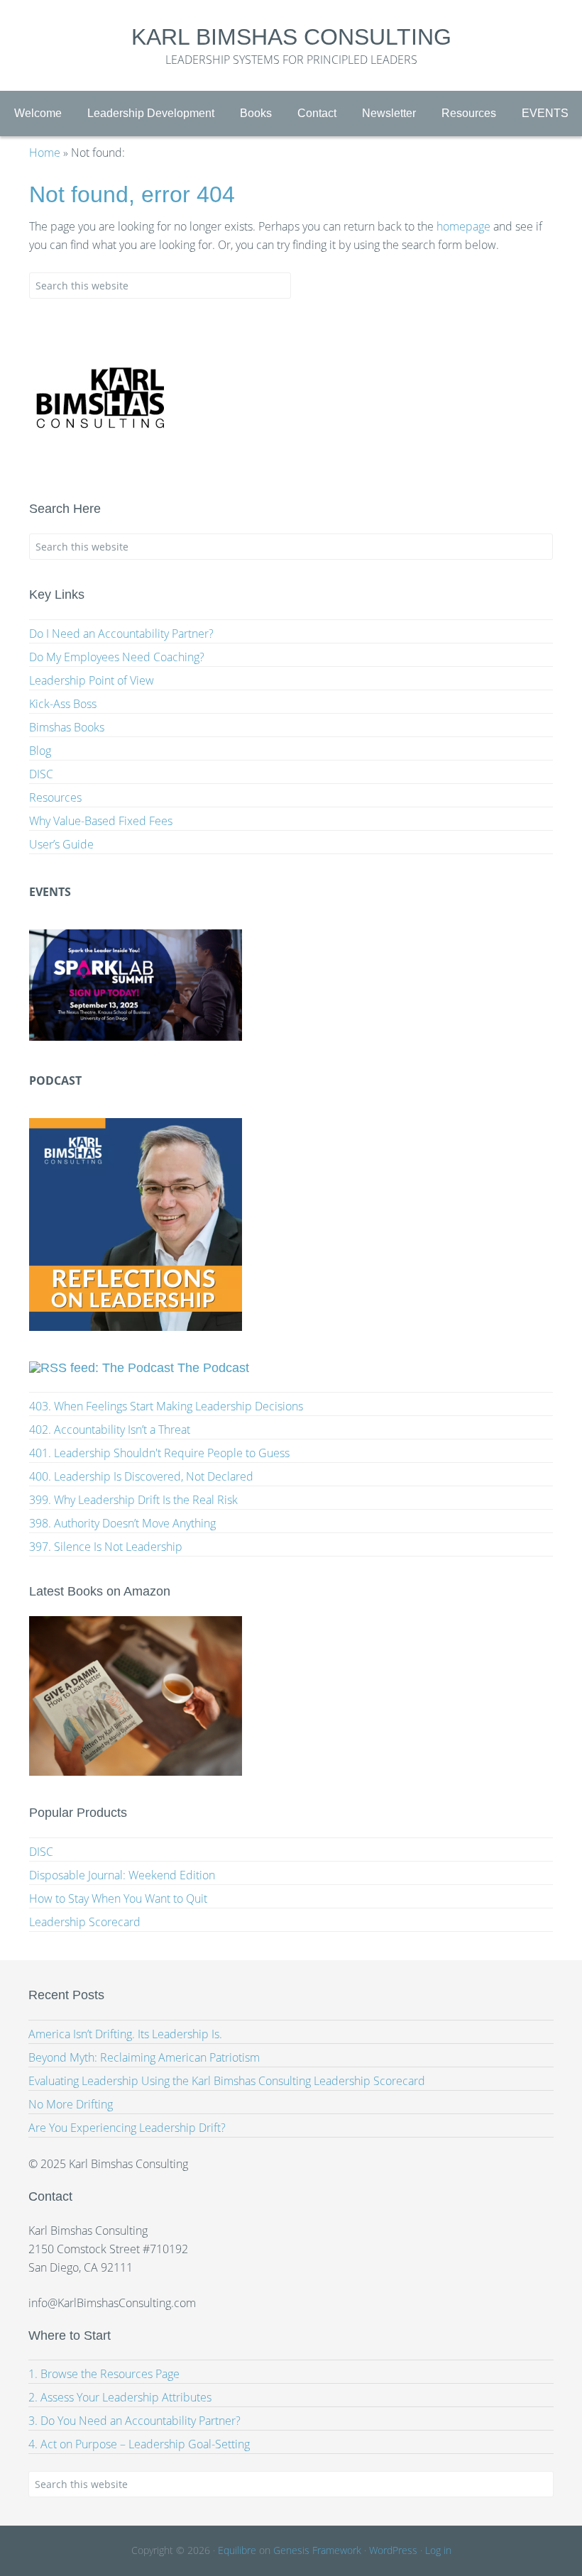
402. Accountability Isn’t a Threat (110, 1430)
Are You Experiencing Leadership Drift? (127, 2128)
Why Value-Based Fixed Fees (101, 821)
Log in (438, 2550)
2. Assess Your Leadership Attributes (120, 2397)
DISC (41, 774)
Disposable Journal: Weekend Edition (122, 1875)
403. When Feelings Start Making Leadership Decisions (166, 1406)
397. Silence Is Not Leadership (106, 1547)
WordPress (393, 2550)
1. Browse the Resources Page (104, 2374)
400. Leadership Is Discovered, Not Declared (141, 1476)
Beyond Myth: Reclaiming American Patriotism (144, 2057)
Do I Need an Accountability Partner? (121, 634)
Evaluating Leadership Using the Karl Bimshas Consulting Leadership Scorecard (227, 2081)
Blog (40, 751)
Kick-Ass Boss (63, 704)
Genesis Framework (317, 2550)
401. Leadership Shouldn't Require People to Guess (159, 1453)
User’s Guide (61, 844)
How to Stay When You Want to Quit (118, 1898)
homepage (463, 226)
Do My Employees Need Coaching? (117, 657)
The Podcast (213, 1368)
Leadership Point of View (92, 680)
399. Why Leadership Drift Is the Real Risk (133, 1500)
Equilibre (237, 2550)
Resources (55, 797)
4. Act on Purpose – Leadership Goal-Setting (139, 2444)
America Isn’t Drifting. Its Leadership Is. (125, 2034)
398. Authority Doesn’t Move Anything (122, 1523)
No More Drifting (71, 2104)
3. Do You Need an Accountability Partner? (134, 2421)
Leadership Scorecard (85, 1922)
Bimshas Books (67, 727)
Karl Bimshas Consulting (291, 37)
